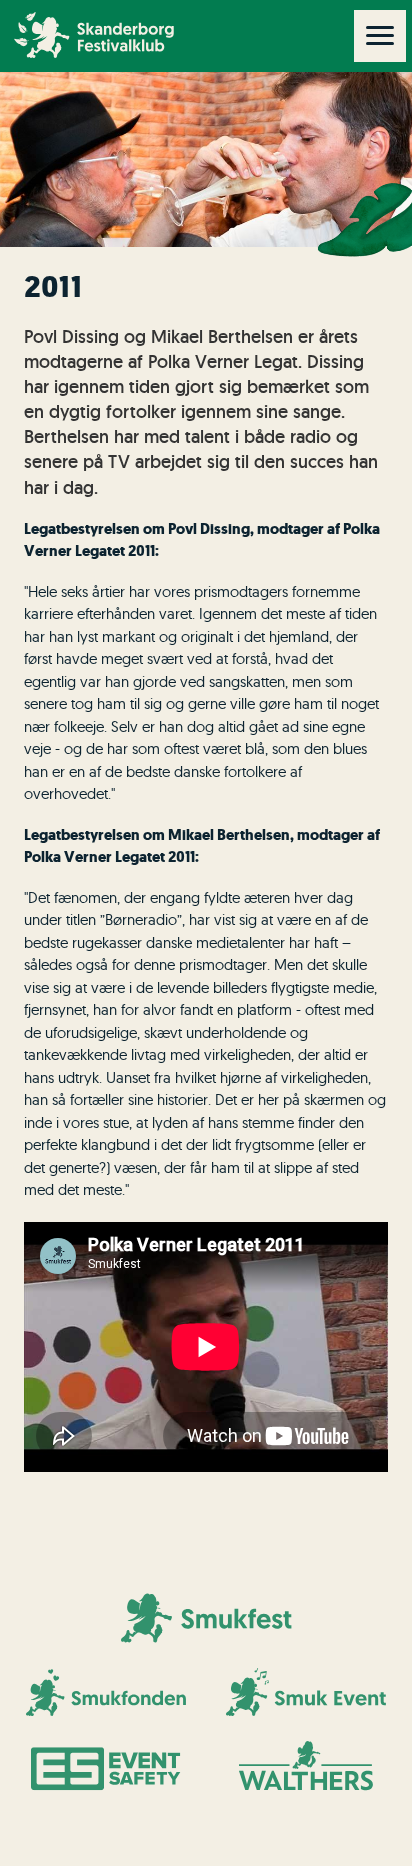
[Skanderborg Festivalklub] (43, 35)
